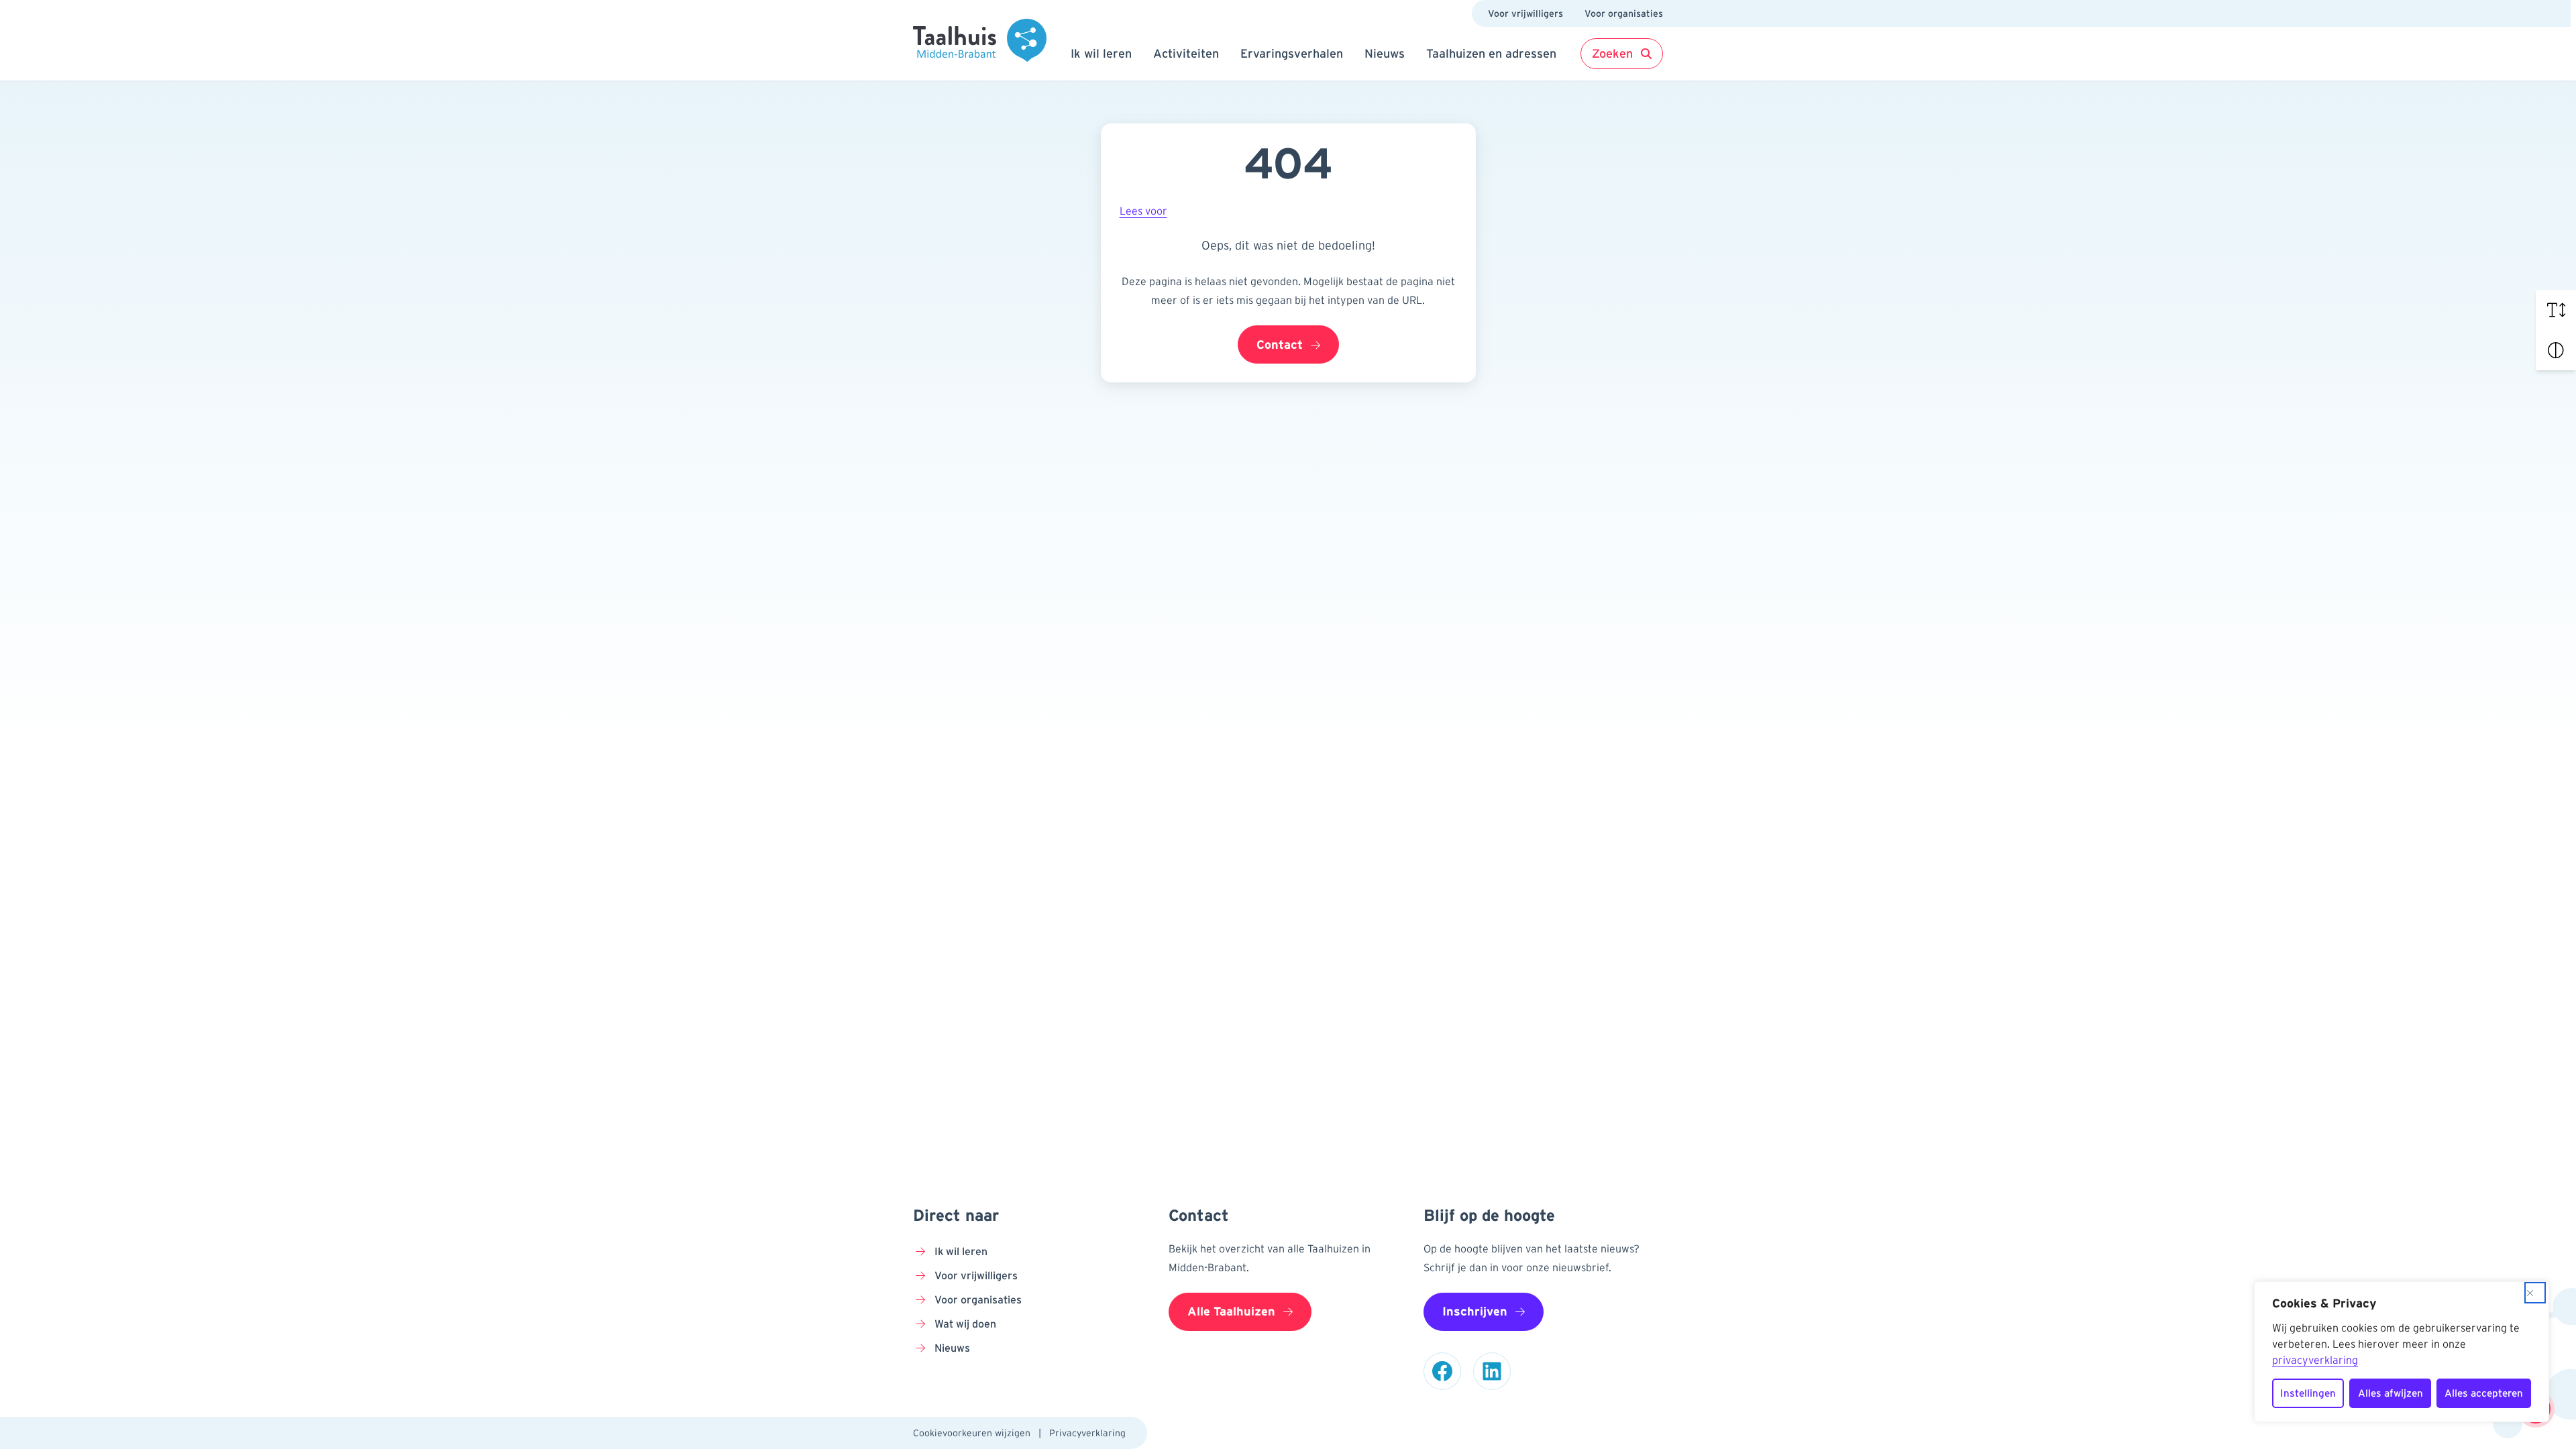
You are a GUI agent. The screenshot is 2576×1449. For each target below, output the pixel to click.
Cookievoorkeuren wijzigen (972, 1433)
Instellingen (2308, 1393)
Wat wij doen (965, 1324)
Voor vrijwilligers (1525, 13)
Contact (1280, 345)
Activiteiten (1186, 54)
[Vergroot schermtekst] (2556, 310)
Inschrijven (1475, 1311)
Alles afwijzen (2391, 1393)
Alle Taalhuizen (1231, 1311)
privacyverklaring (2315, 1360)
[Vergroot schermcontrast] (2556, 350)
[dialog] (2402, 1352)
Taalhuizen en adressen (1491, 54)
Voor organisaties (1624, 13)
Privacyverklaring (1087, 1433)
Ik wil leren (1101, 54)
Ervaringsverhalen (1292, 54)
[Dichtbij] (2535, 1293)
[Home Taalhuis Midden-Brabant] (980, 40)
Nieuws (1385, 54)
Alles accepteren (2484, 1393)
